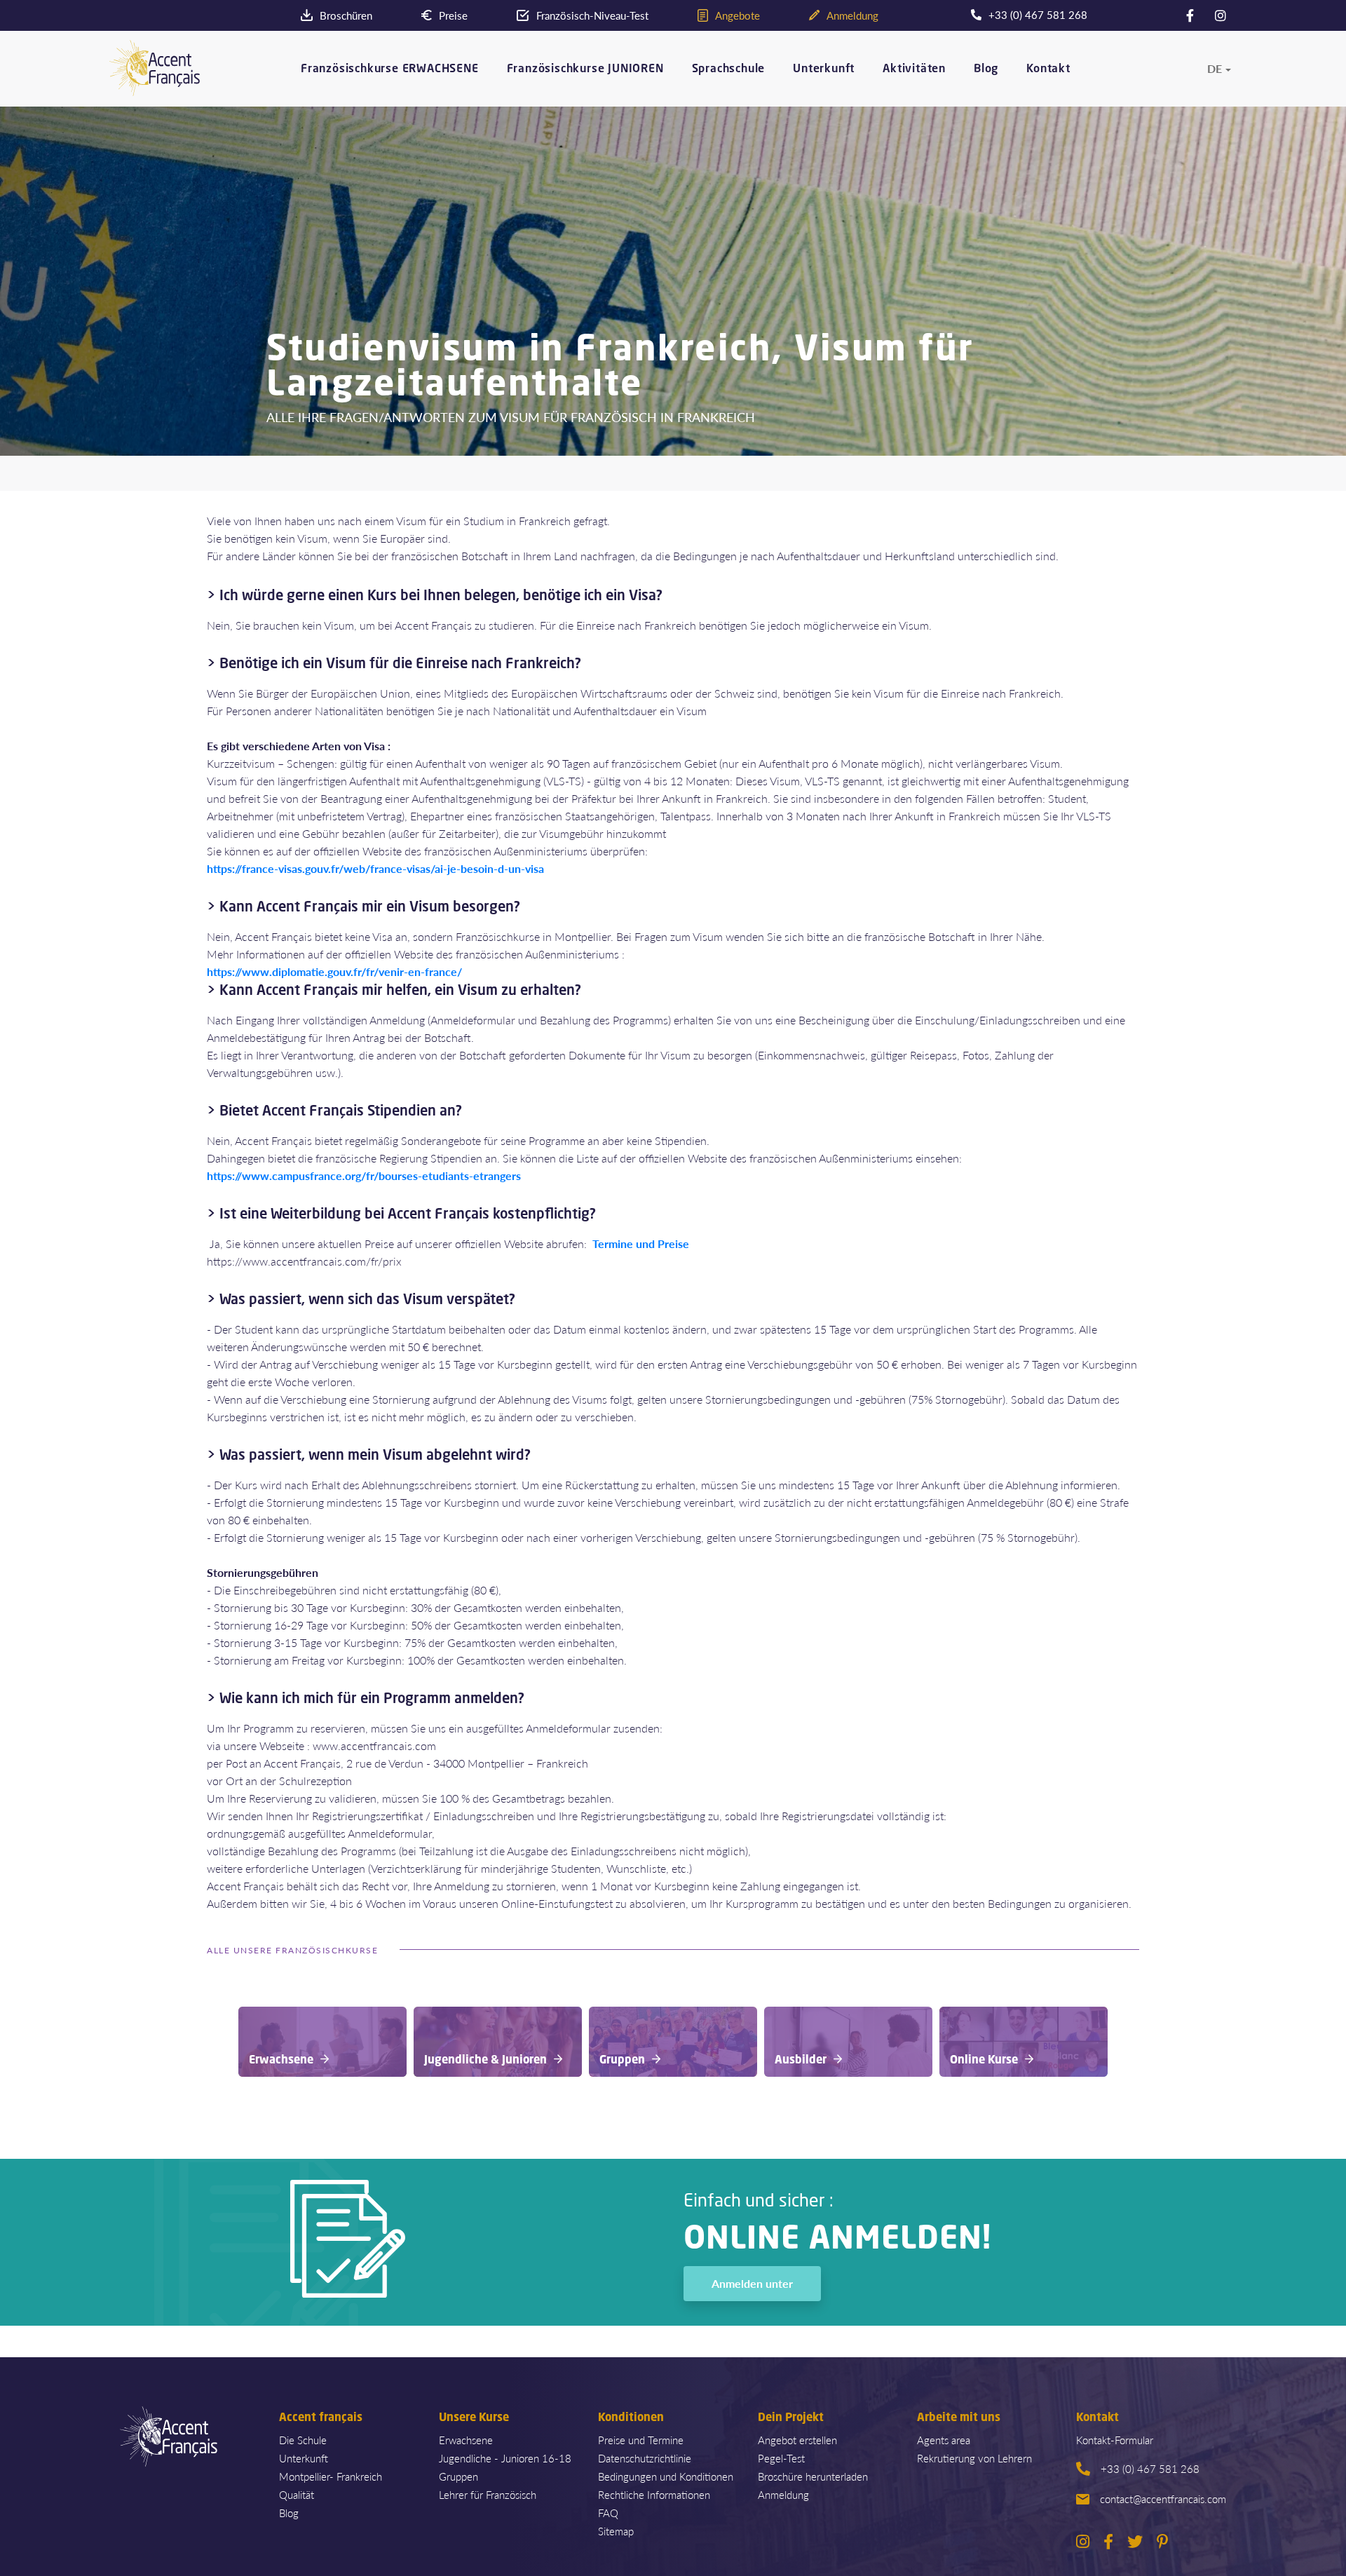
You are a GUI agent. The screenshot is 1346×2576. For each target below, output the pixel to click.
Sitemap (616, 2531)
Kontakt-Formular (1115, 2440)
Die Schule (303, 2440)
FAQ (608, 2513)
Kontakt (1048, 69)
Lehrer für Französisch (488, 2494)
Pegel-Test (781, 2458)
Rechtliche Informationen (654, 2494)
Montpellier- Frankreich (331, 2476)
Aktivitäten (914, 69)
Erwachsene (466, 2440)
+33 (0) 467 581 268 (1150, 2468)
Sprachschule (729, 69)
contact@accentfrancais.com (1163, 2499)
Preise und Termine (641, 2440)
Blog (986, 69)
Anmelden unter (752, 2283)
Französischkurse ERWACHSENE (390, 69)
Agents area (944, 2440)
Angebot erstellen (797, 2440)
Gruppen (458, 2476)
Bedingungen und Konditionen (666, 2476)
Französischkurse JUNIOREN (585, 69)
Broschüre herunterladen (813, 2476)
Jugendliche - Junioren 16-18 (505, 2458)
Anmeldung (783, 2494)
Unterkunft (824, 69)
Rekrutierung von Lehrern (974, 2458)
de (1215, 69)
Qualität (297, 2494)
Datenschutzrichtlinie (645, 2458)
